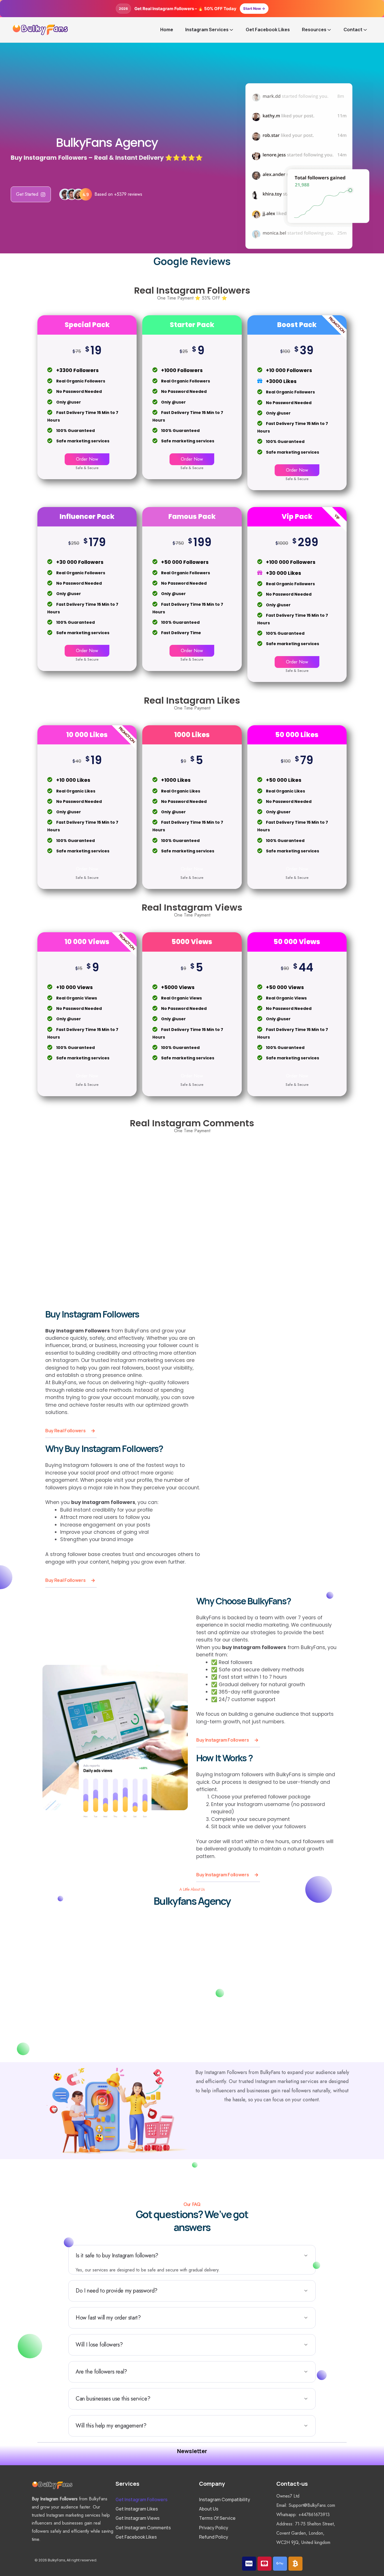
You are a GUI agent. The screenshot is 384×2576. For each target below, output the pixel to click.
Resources (314, 30)
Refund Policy (214, 2537)
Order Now (87, 459)
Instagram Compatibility (225, 2500)
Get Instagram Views (138, 2518)
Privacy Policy (214, 2527)
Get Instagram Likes (137, 2509)
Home (167, 30)
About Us (209, 2509)
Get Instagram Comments (143, 2527)
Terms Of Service (217, 2518)
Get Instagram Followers (142, 2500)
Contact (353, 30)
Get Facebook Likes (268, 30)
